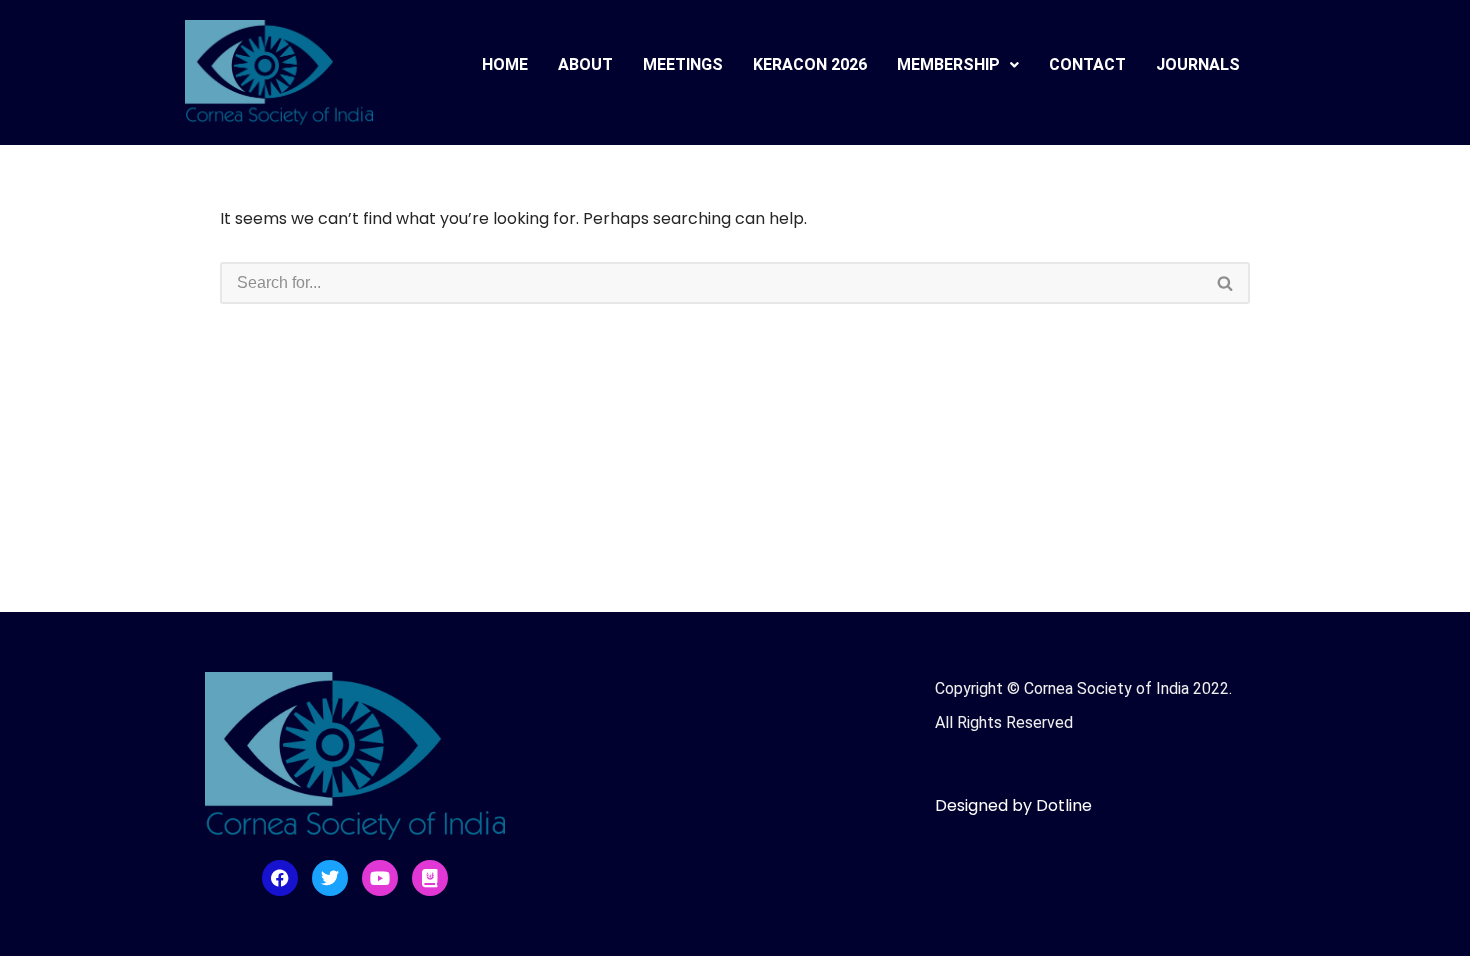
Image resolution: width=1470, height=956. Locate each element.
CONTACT (1087, 64)
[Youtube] (380, 878)
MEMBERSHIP (948, 64)
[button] (958, 65)
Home (505, 64)
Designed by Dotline (1013, 805)
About (585, 64)
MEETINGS (683, 64)
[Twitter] (330, 878)
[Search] (1226, 283)
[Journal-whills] (430, 878)
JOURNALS (1198, 64)
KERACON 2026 (810, 64)
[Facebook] (280, 878)
